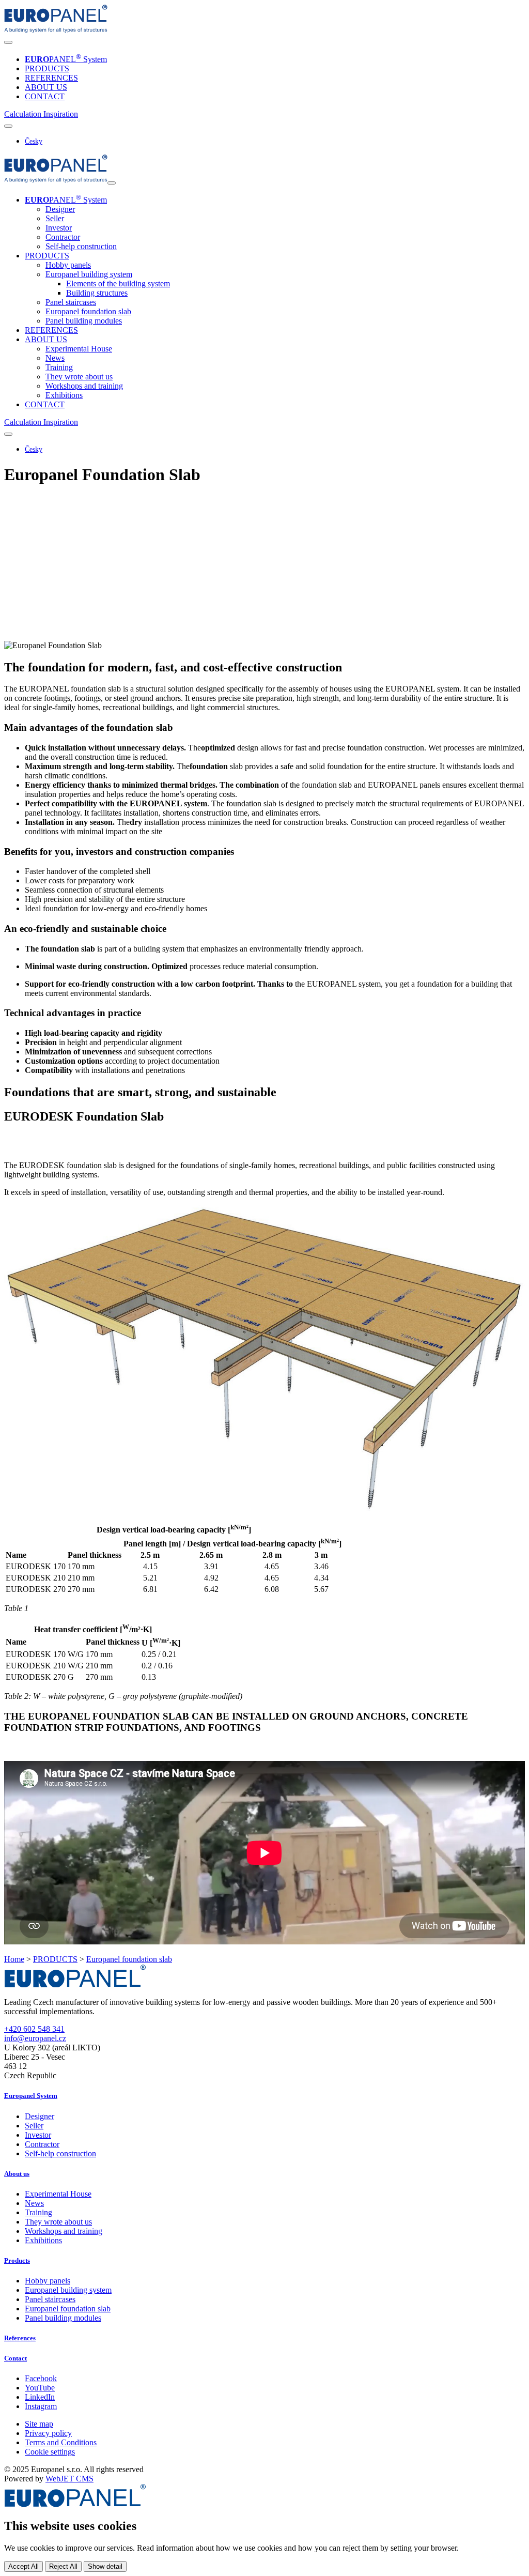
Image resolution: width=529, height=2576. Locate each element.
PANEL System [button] (66, 200)
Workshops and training (84, 386)
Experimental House (79, 349)
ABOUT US (46, 87)
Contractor (63, 237)
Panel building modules (84, 321)
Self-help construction (81, 246)
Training (59, 367)
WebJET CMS (69, 2479)
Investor (59, 228)
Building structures (97, 293)
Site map (39, 2424)
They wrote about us (79, 377)
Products (17, 2260)
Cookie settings (50, 2452)
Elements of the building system (118, 283)
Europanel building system (68, 2290)
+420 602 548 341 (34, 2029)
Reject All (63, 2566)
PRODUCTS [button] (47, 256)
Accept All (24, 2566)
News (55, 358)
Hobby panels (68, 265)
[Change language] (8, 126)
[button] (24, 114)
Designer (60, 209)
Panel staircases (71, 302)
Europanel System (31, 2096)
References (20, 2338)
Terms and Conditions (61, 2442)
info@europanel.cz (35, 2038)
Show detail (105, 2566)
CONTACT (45, 96)
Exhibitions (64, 395)
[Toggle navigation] (8, 42)
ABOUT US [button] (46, 339)
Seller (55, 218)
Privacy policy (48, 2433)
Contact (15, 2358)
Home (14, 1959)
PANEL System (66, 59)
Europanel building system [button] (89, 274)
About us (17, 2174)
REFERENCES (51, 78)
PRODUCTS (47, 68)
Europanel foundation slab (88, 311)
